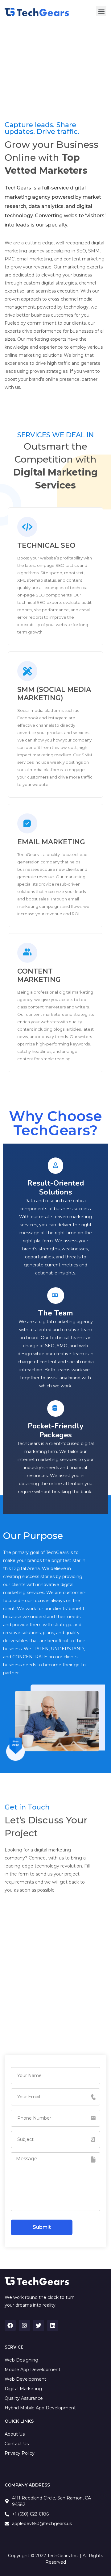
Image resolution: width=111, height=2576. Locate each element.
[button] (101, 11)
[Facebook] (10, 2325)
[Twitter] (39, 2325)
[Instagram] (24, 2325)
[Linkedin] (53, 2325)
